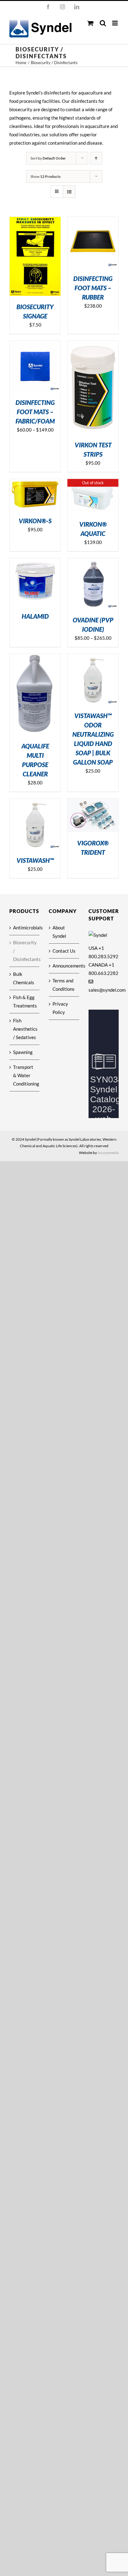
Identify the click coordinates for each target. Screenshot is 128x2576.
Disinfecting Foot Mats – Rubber (93, 288)
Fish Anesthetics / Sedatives (25, 1029)
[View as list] (69, 192)
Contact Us (64, 951)
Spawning (23, 1052)
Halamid (35, 616)
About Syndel (59, 932)
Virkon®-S (35, 521)
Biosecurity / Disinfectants (25, 951)
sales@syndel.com (107, 990)
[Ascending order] (96, 158)
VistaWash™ (35, 860)
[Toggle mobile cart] (90, 23)
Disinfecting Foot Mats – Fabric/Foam (35, 412)
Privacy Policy (60, 1008)
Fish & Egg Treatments (25, 1001)
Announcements (64, 966)
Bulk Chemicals (24, 978)
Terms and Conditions (64, 985)
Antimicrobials (25, 928)
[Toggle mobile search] (103, 23)
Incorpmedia (108, 1153)
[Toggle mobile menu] (115, 23)
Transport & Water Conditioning (25, 1075)
